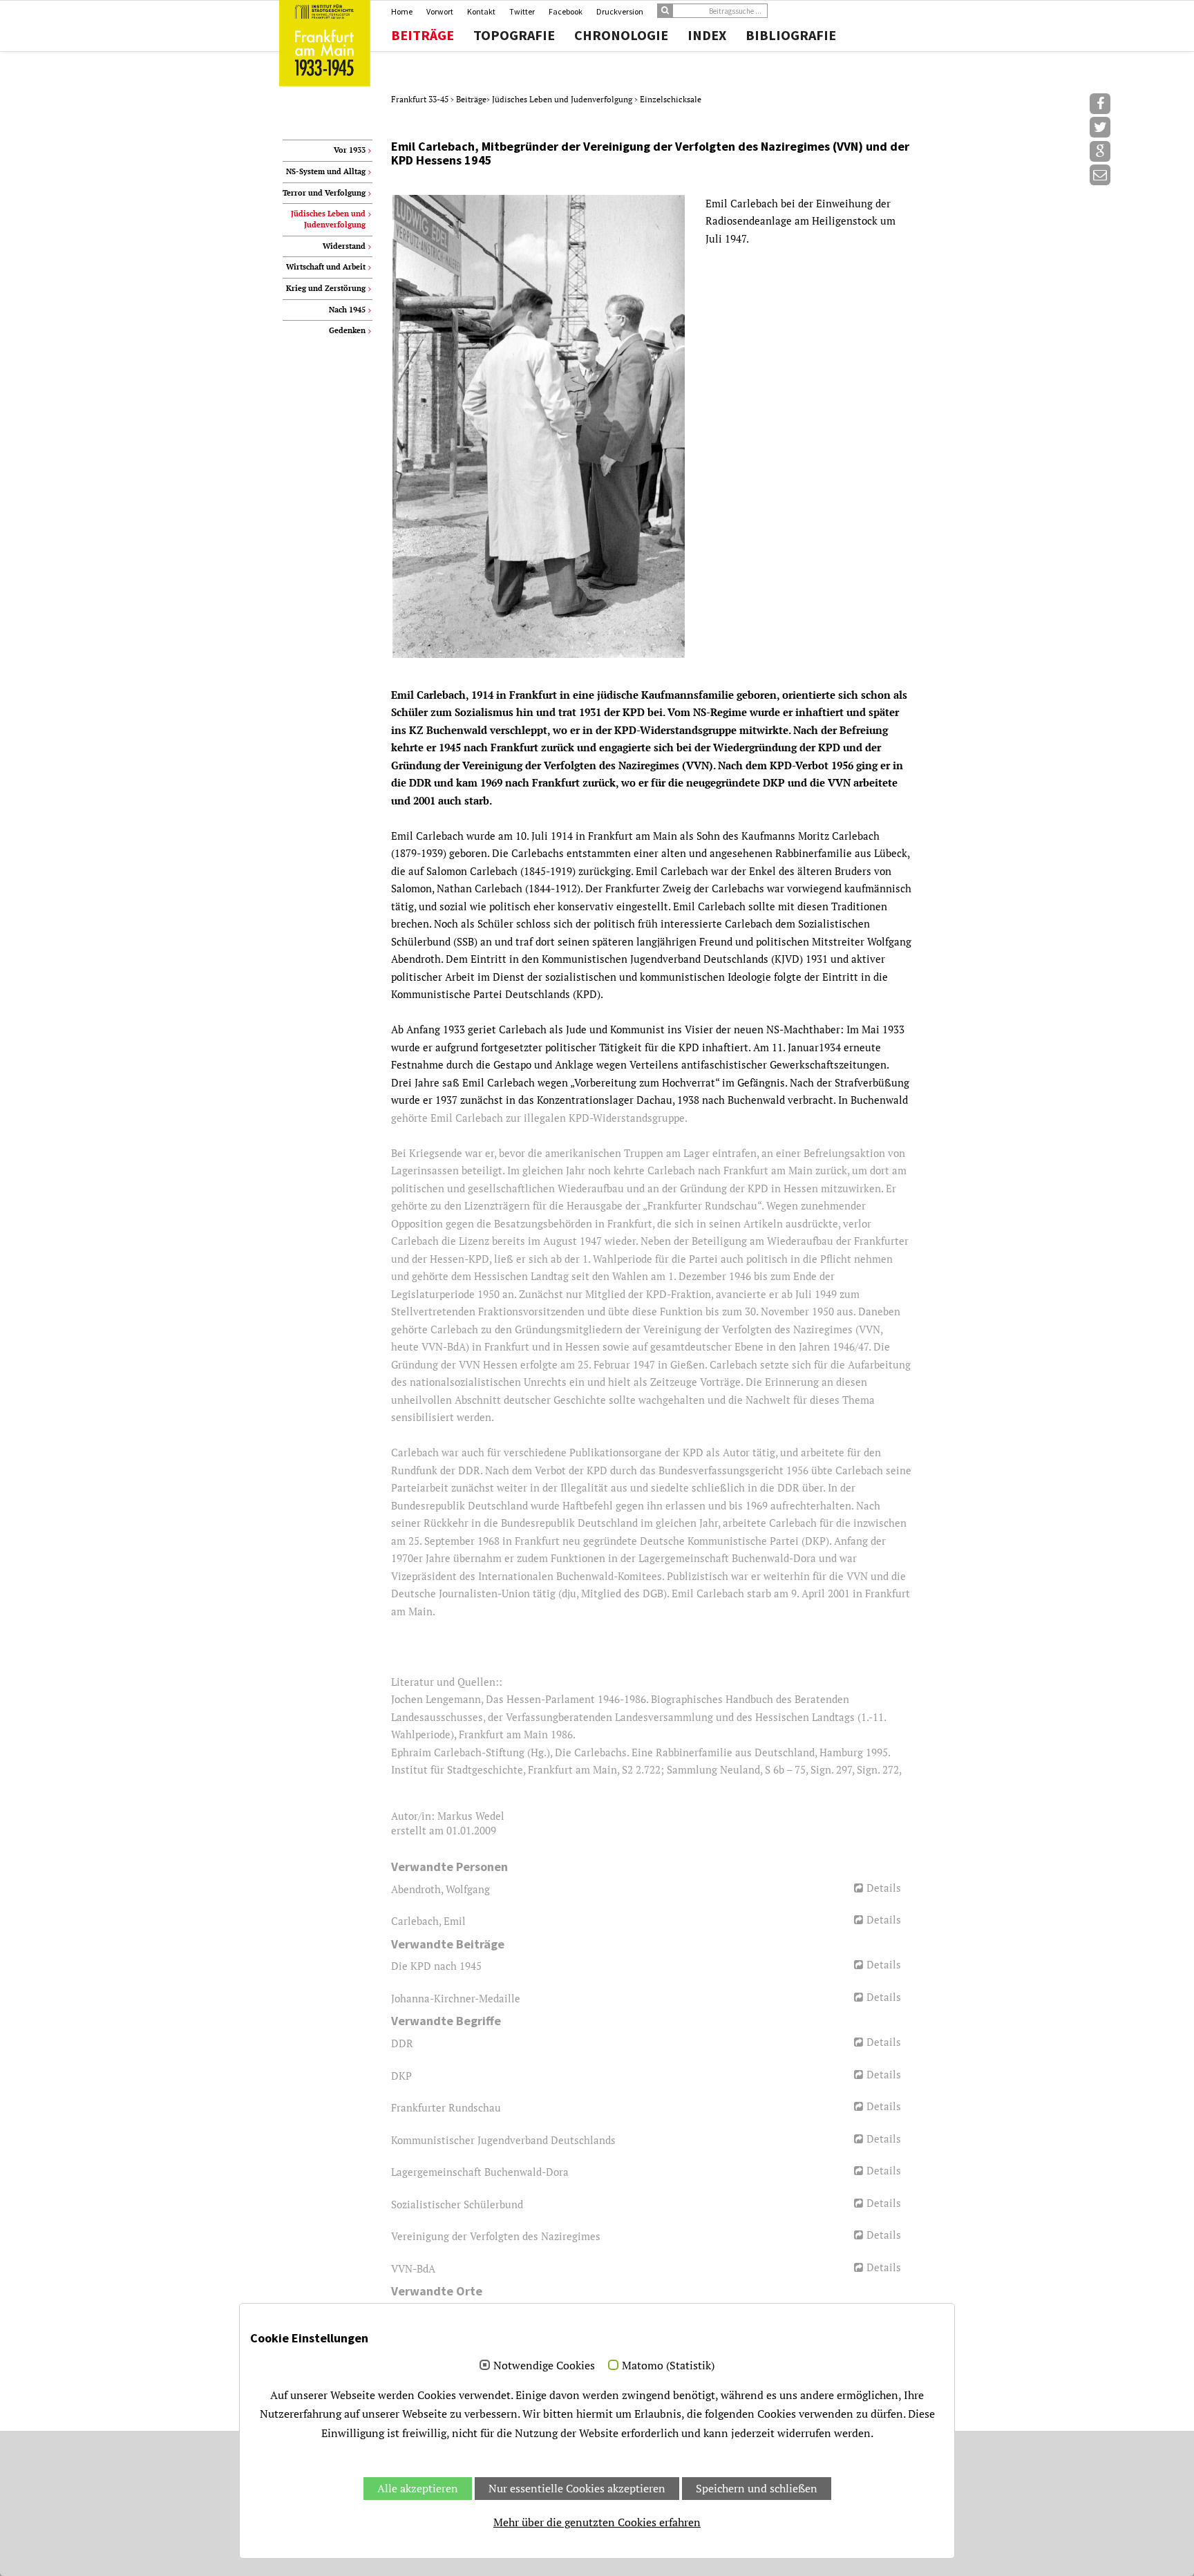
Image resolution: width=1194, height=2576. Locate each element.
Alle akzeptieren (418, 2488)
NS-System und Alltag (326, 171)
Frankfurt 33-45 (421, 99)
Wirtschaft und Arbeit (326, 267)
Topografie (514, 35)
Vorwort (440, 11)
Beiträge (423, 35)
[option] (651, 427)
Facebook (566, 11)
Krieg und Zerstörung (326, 288)
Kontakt (481, 11)
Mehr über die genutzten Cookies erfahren (597, 2522)
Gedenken (347, 330)
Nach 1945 (347, 310)
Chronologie (621, 35)
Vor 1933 (350, 150)
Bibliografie (791, 35)
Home (402, 11)
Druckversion (620, 11)
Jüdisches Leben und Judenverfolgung (563, 99)
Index (707, 35)
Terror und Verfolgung (324, 193)
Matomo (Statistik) (668, 2366)
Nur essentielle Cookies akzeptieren (577, 2488)
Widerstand (344, 246)
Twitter (522, 11)
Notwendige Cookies (544, 2366)
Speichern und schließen (757, 2488)
